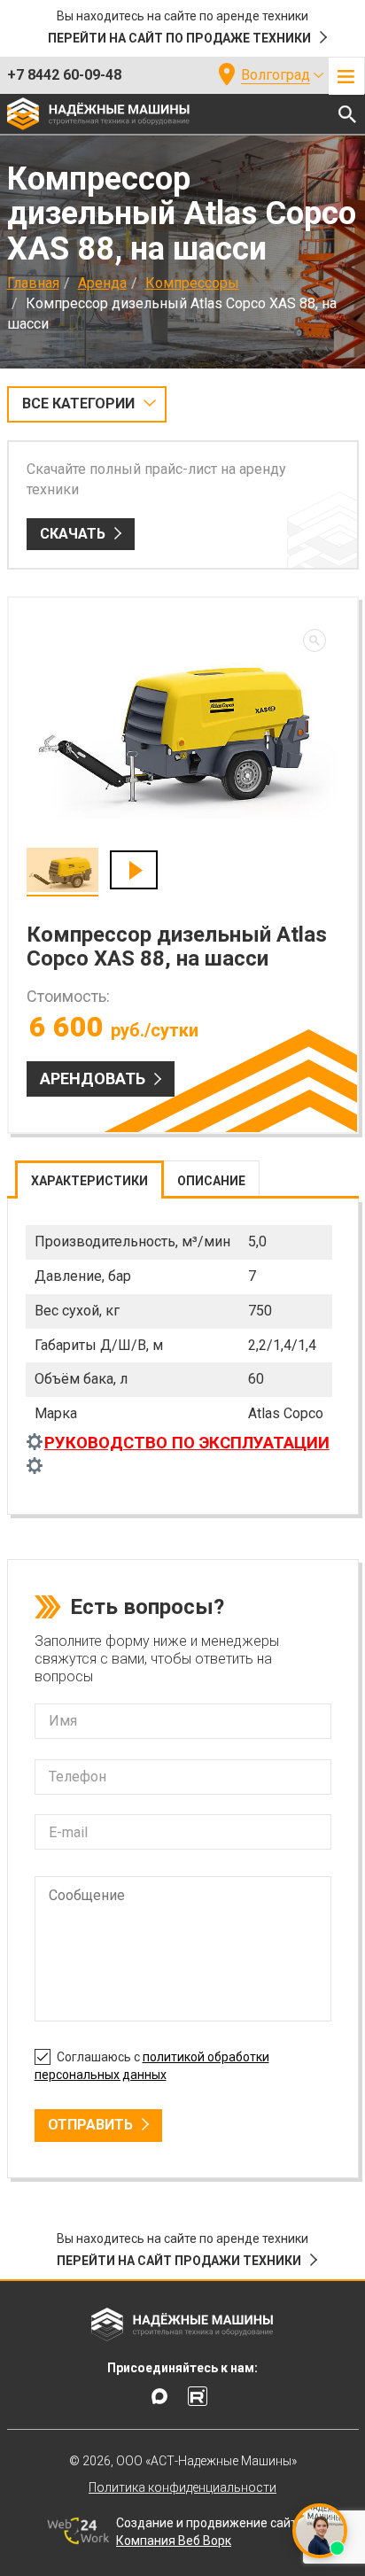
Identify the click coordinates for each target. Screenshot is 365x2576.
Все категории (78, 403)
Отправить (90, 2125)
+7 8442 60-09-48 (64, 75)
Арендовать (93, 1079)
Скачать (73, 534)
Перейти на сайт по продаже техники (179, 38)
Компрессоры (192, 283)
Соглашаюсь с (152, 2066)
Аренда (102, 283)
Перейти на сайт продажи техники (179, 2261)
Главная (33, 283)
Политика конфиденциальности (182, 2487)
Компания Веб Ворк (174, 2541)
